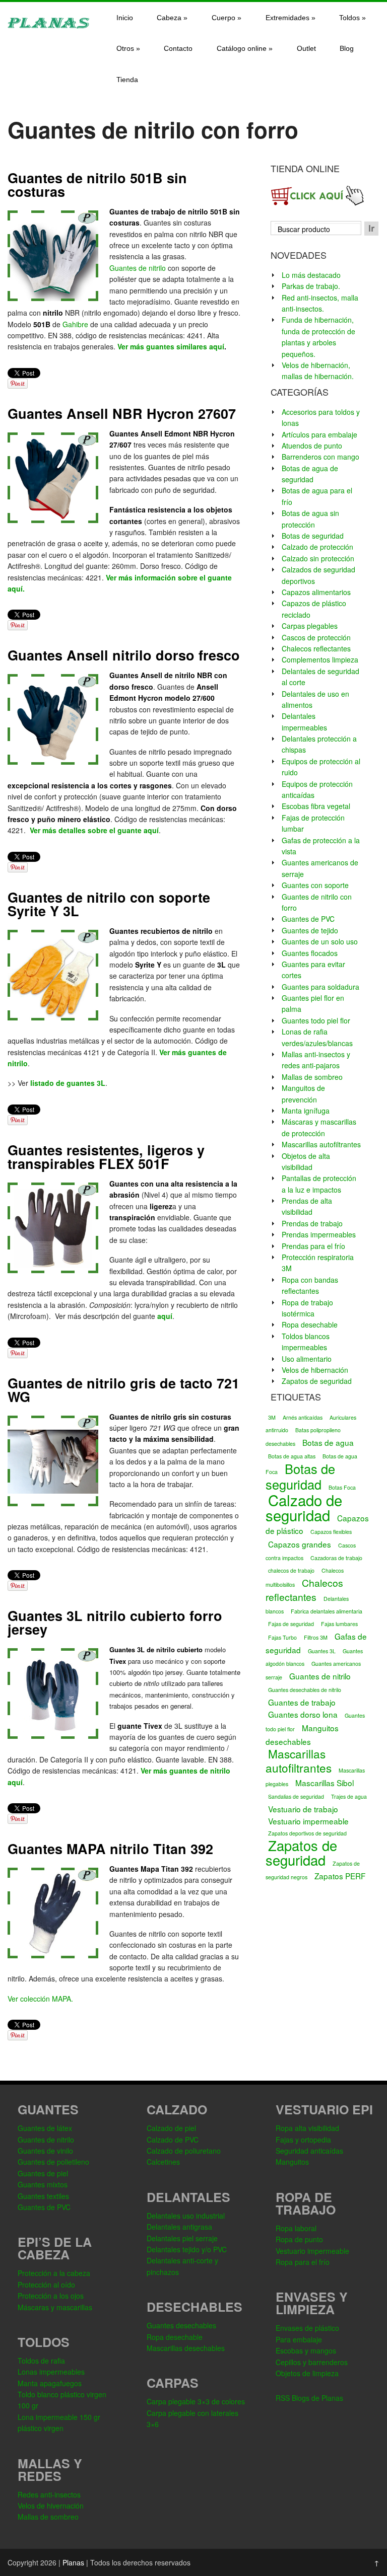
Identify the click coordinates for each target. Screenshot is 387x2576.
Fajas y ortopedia (303, 2140)
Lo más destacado (311, 275)
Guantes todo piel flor (316, 1020)
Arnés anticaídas (303, 1417)
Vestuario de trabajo (303, 1809)
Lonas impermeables (51, 2372)
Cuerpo (227, 18)
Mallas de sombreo (312, 1077)
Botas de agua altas (292, 1456)
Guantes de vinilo (45, 2151)
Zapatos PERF (340, 1876)
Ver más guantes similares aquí (171, 346)
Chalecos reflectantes (316, 648)
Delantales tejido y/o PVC (187, 2249)
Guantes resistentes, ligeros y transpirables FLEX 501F (106, 1157)
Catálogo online (245, 48)
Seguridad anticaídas (309, 2151)
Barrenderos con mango (320, 457)
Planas (73, 2562)
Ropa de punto (299, 2239)
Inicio (125, 18)
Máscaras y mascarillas (55, 2307)
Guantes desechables (181, 2325)
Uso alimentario (307, 1359)
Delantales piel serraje (182, 2238)
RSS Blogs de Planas (309, 2398)
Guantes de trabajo (302, 1702)
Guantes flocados (310, 953)
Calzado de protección (317, 547)
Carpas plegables (310, 626)
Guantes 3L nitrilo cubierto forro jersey (115, 1622)
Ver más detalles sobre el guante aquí (94, 830)
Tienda (127, 80)
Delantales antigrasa (179, 2227)
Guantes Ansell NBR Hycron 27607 (122, 413)
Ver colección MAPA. (40, 1999)
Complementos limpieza (320, 659)
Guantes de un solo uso (320, 941)
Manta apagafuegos (50, 2383)
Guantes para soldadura (320, 987)
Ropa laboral (296, 2228)
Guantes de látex (45, 2128)
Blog (347, 48)
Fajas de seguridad (291, 1624)
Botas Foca (342, 1487)
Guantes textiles (43, 2196)
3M (272, 1417)
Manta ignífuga (306, 1111)
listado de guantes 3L (68, 1083)
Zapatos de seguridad (317, 1381)
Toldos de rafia (41, 2361)
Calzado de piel (171, 2128)
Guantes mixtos (43, 2184)
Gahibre (75, 324)
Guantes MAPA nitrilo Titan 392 (110, 1849)
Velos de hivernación (51, 2506)
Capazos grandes (300, 1544)
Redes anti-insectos (49, 2494)
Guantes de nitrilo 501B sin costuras (97, 185)
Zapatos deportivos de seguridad (307, 1833)
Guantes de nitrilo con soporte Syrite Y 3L (109, 904)
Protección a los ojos (51, 2296)
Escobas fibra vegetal (316, 806)
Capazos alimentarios (316, 592)
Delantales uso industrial (186, 2216)
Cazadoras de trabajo (336, 1558)
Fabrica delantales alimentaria (327, 1611)
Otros (128, 48)
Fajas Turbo (282, 1637)
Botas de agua (328, 1442)
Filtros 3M (316, 1637)
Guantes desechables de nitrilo (305, 1690)
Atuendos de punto (312, 446)
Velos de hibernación (315, 1370)
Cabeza (172, 18)
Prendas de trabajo (312, 1223)
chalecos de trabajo (291, 1570)
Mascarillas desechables (186, 2348)
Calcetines (163, 2162)
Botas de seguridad (313, 536)
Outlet (306, 48)
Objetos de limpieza (307, 2373)
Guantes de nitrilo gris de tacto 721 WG (123, 1390)
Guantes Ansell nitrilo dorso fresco (124, 655)
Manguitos (292, 2162)
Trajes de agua (349, 1796)
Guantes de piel (43, 2173)
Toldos (352, 18)
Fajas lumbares (339, 1624)
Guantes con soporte (315, 885)
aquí (165, 1316)
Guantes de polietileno (53, 2162)
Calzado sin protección (318, 558)
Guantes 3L (322, 1651)
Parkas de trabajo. (311, 286)
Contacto (178, 48)
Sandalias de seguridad (296, 1796)
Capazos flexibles (331, 1532)
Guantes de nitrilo (138, 268)
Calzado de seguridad (304, 1507)
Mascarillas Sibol (325, 1783)
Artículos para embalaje (319, 434)
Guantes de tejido (310, 930)
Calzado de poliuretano (184, 2151)
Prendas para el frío (313, 1246)
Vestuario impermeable (308, 1821)
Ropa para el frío (303, 2262)
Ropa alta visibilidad (307, 2128)
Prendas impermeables (319, 1234)
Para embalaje (299, 2339)
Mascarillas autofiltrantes (321, 1144)
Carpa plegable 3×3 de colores (196, 2401)
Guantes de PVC (308, 919)
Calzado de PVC (173, 2140)
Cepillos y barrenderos (312, 2362)
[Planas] (48, 27)
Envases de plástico (307, 2328)
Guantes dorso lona (303, 1714)
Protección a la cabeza (54, 2273)
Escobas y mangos (306, 2350)
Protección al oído (46, 2285)
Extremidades (291, 18)
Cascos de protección (316, 637)
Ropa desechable (310, 1324)
